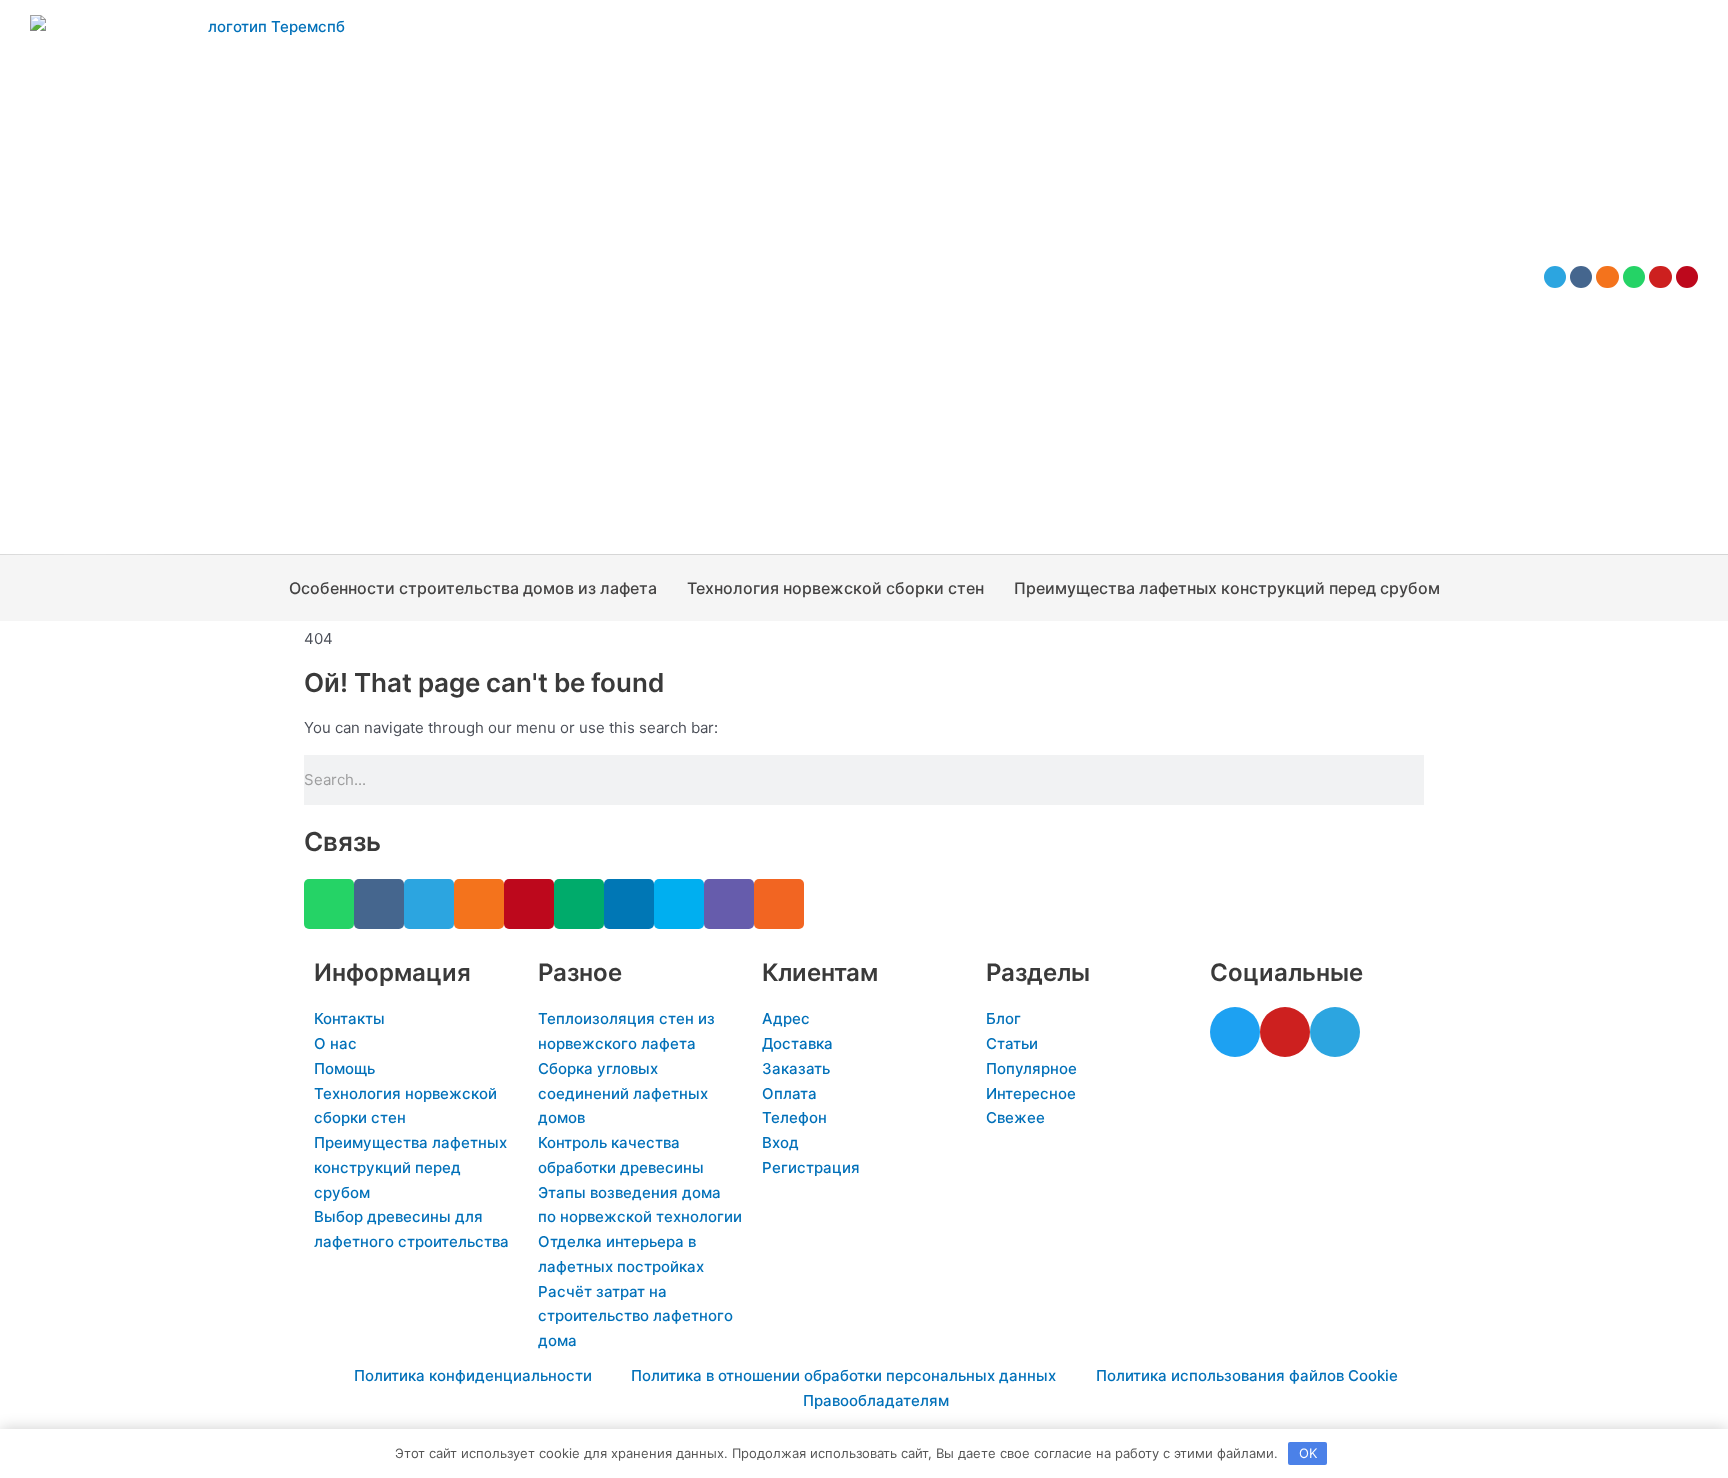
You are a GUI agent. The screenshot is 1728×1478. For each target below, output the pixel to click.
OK (1308, 1453)
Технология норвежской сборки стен (835, 588)
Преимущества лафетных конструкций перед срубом (1227, 588)
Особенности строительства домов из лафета (473, 588)
